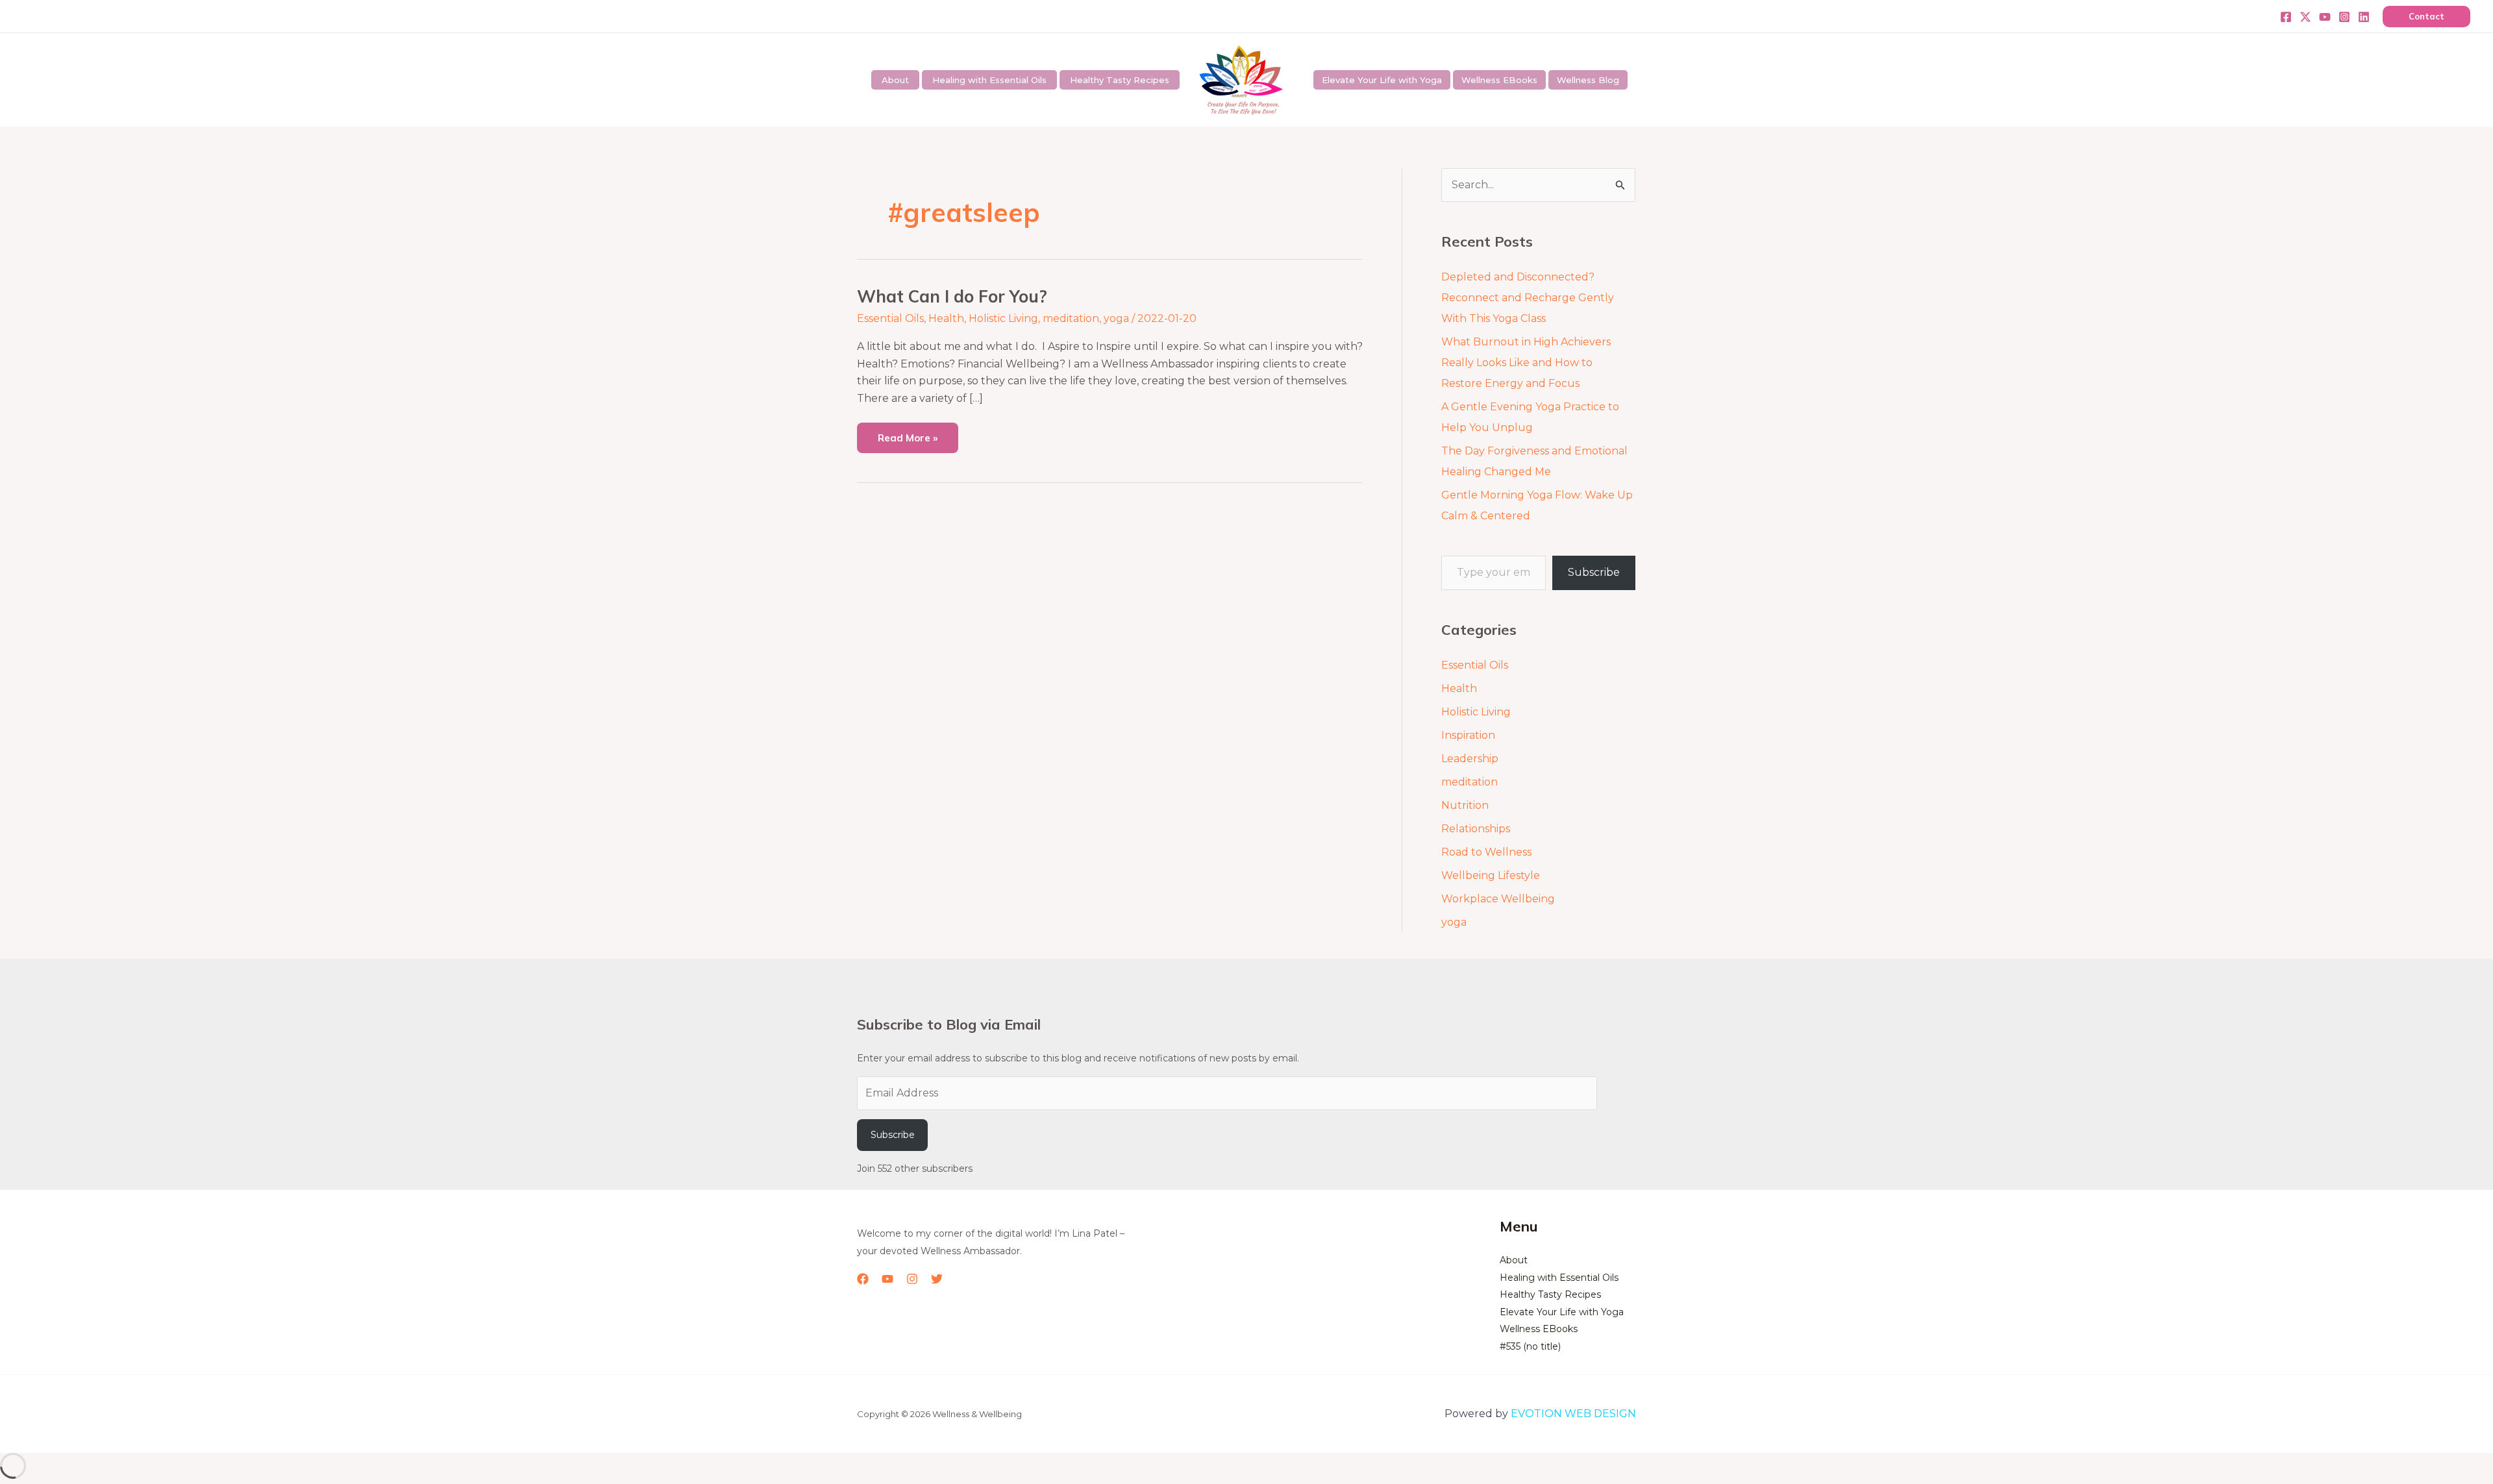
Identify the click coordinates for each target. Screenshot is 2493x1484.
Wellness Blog (1588, 80)
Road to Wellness (1486, 852)
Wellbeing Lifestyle (1491, 875)
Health (946, 318)
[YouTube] (887, 1279)
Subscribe (1594, 572)
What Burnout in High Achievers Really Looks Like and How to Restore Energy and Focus (1526, 363)
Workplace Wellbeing (1498, 899)
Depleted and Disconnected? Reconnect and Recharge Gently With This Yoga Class (1528, 298)
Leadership (1470, 759)
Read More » (907, 433)
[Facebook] (2286, 17)
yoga (1116, 318)
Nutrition (1465, 805)
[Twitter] (2305, 17)
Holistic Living (1003, 318)
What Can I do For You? (952, 296)
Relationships (1476, 829)
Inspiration (1468, 735)
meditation (1071, 318)
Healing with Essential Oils (989, 80)
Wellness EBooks (1499, 80)
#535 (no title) (1530, 1346)
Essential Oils (890, 318)
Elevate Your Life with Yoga (1382, 80)
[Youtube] (2325, 17)
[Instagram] (2344, 17)
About (895, 80)
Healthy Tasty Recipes (1120, 80)
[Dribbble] (2364, 17)
